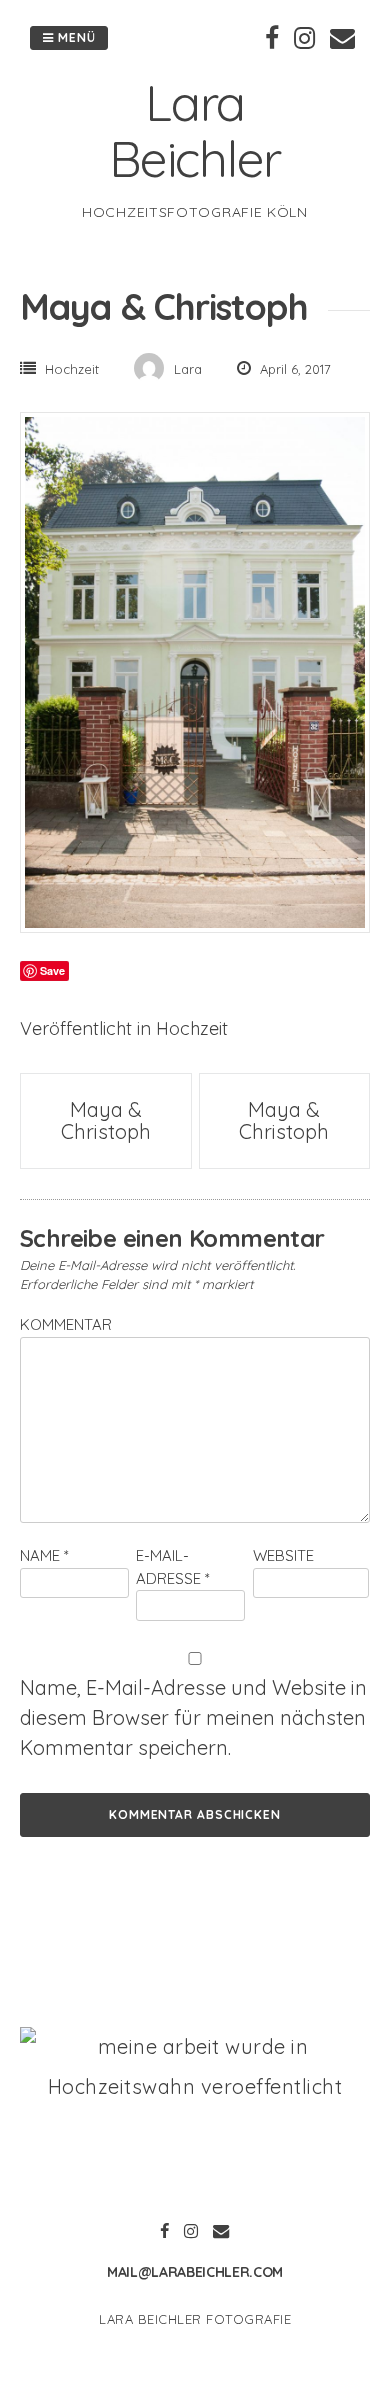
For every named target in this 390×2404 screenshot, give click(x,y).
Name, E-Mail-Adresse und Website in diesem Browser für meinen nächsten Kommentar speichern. (193, 1717)
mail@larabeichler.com (195, 2272)
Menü (75, 37)
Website (283, 1555)
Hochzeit (72, 369)
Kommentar (66, 1324)
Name (44, 1555)
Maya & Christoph (106, 1120)
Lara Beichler (195, 130)
